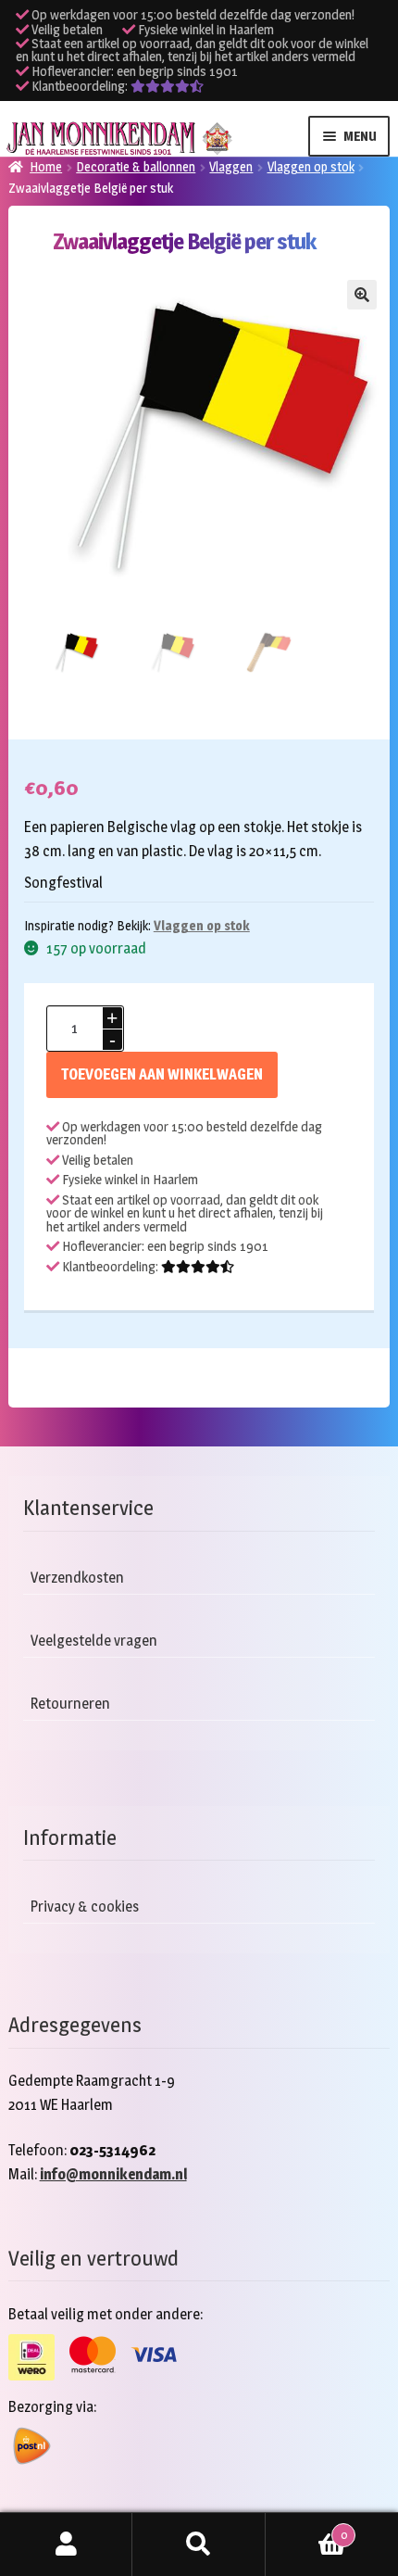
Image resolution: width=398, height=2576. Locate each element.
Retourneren (70, 1704)
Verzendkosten (77, 1578)
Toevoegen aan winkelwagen (162, 1074)
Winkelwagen (306, 2529)
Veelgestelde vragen (94, 1641)
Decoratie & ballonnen (136, 166)
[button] (362, 295)
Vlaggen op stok (311, 166)
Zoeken (199, 2544)
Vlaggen (231, 166)
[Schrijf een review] (167, 86)
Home (46, 166)
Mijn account (66, 2544)
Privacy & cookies (85, 1907)
